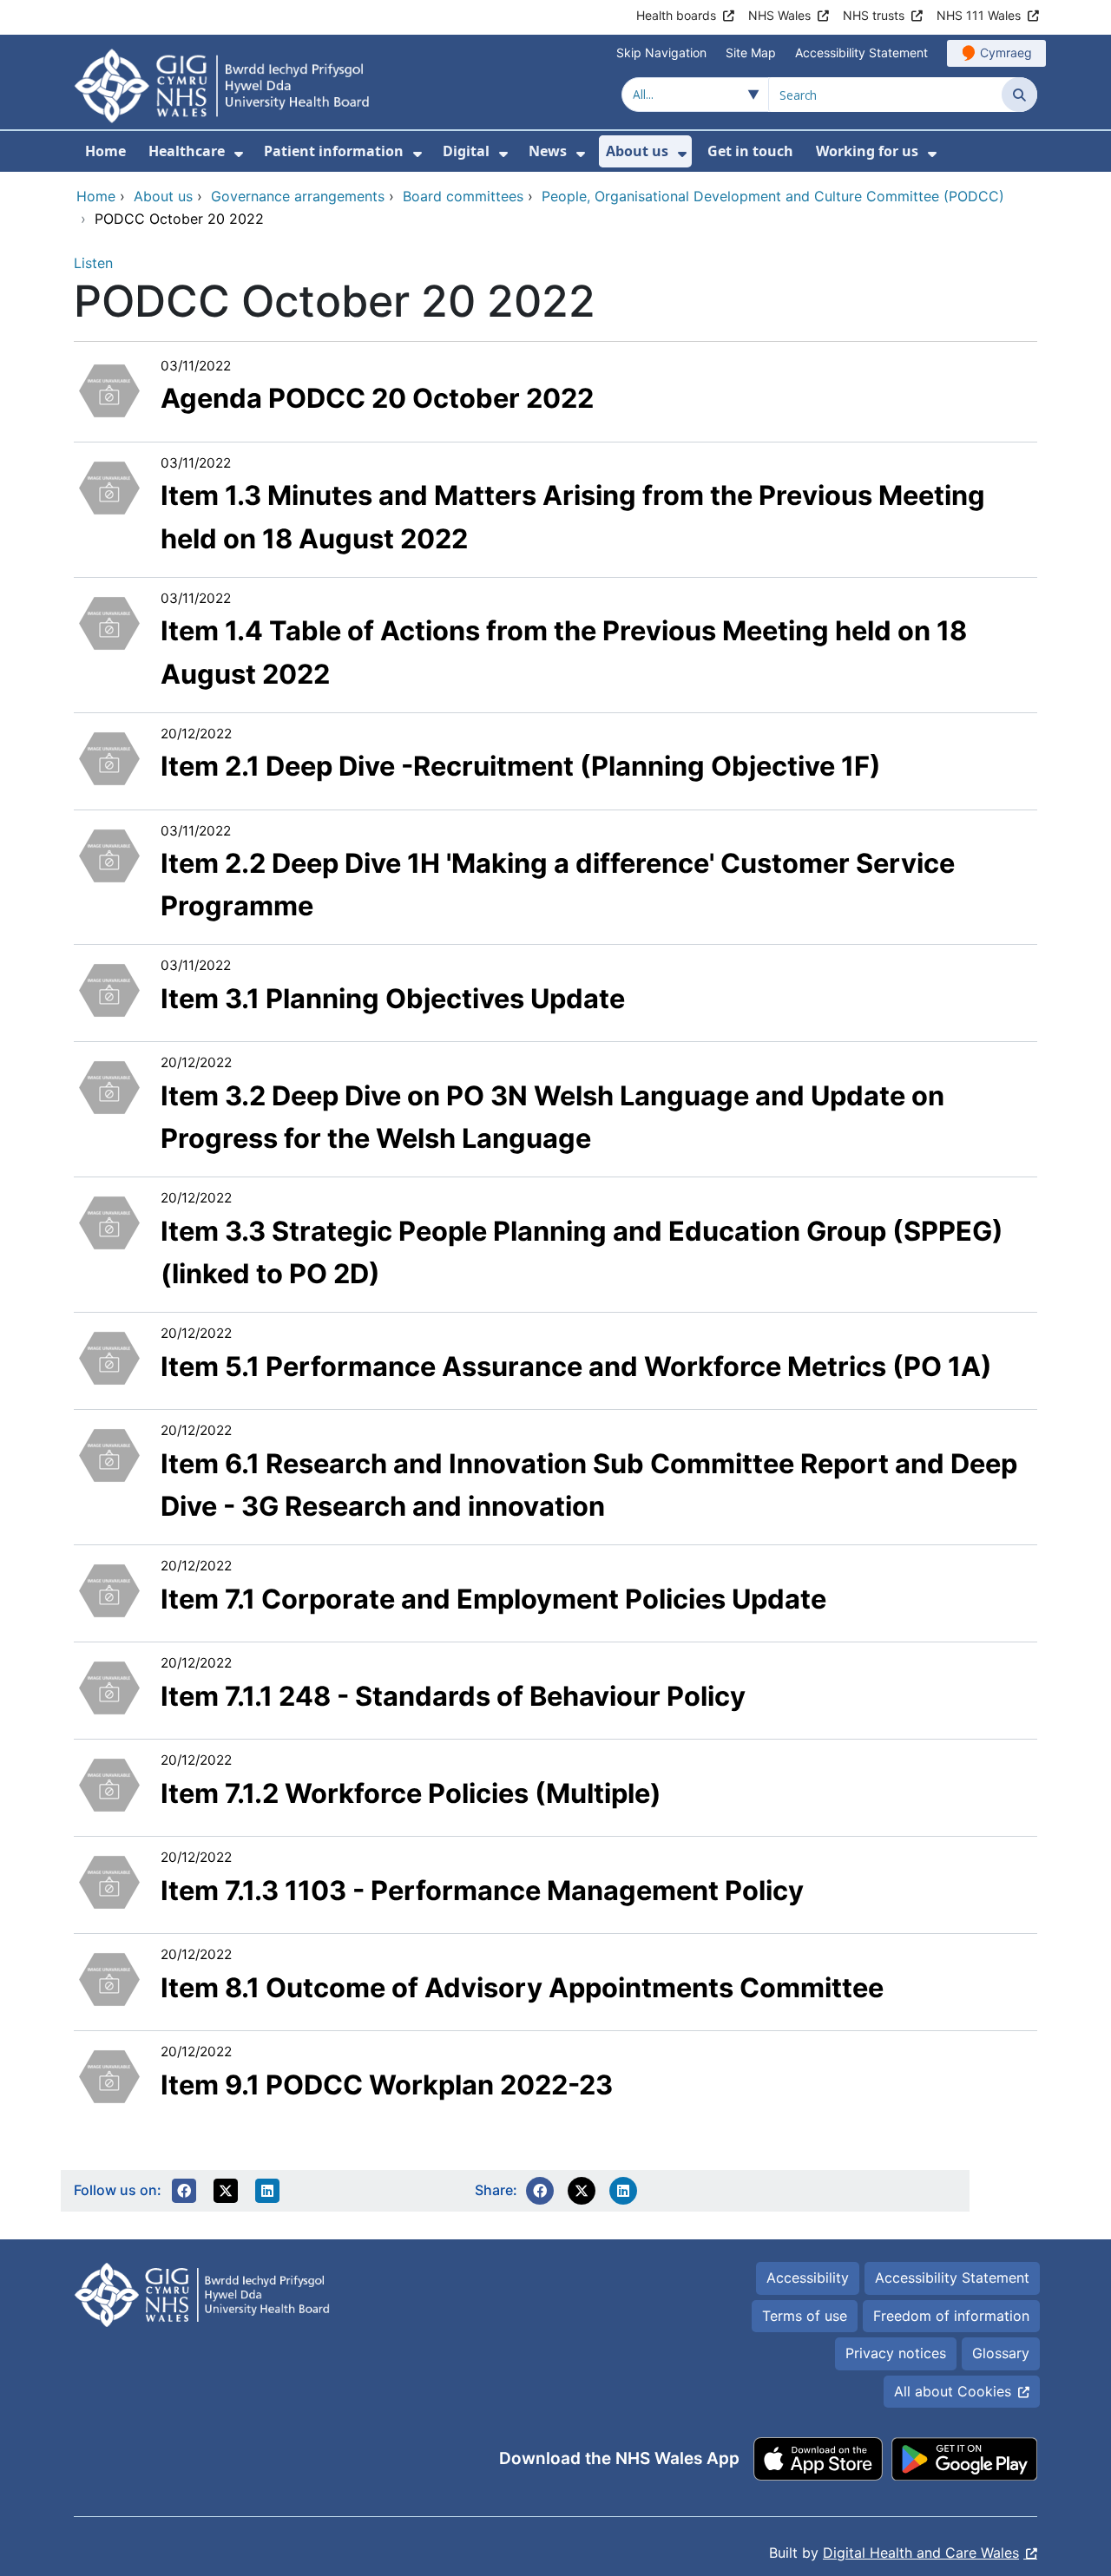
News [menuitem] (548, 151)
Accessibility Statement (861, 52)
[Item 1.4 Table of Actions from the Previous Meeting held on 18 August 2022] (109, 621)
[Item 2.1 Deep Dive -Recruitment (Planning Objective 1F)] (109, 757)
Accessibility (808, 2278)
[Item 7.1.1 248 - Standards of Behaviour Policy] (109, 1686)
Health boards (676, 15)
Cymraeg (1006, 52)
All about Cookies (953, 2391)
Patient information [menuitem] (334, 151)
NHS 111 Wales (979, 15)
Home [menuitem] (105, 151)
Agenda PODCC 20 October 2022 (377, 398)
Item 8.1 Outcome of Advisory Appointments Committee (522, 1987)
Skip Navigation (661, 52)
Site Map (751, 52)
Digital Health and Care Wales (921, 2553)
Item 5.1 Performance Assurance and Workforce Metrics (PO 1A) (576, 1366)
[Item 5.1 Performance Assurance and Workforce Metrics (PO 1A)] (109, 1356)
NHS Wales (779, 15)
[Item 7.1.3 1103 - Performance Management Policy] (109, 1880)
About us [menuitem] (637, 151)
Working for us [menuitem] (867, 151)
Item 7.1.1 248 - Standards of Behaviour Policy (453, 1696)
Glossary (1001, 2353)
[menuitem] (239, 154)
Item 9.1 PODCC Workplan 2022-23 (387, 2084)
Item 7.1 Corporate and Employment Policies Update (493, 1599)
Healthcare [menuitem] (187, 151)
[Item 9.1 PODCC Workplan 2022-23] (109, 2075)
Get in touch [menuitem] (750, 151)
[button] (184, 2191)
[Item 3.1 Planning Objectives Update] (109, 989)
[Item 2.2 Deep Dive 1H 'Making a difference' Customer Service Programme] (109, 854)
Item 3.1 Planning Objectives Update (393, 998)
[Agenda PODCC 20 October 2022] (109, 389)
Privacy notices (896, 2353)
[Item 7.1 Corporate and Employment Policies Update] (109, 1589)
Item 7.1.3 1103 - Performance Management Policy (482, 1890)
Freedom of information (951, 2316)
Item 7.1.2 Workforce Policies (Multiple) (411, 1793)
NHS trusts (874, 15)
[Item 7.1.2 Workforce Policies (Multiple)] (109, 1783)
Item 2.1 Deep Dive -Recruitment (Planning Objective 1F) (521, 766)
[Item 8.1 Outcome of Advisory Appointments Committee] (109, 1977)
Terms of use (805, 2316)
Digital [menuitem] (466, 151)
